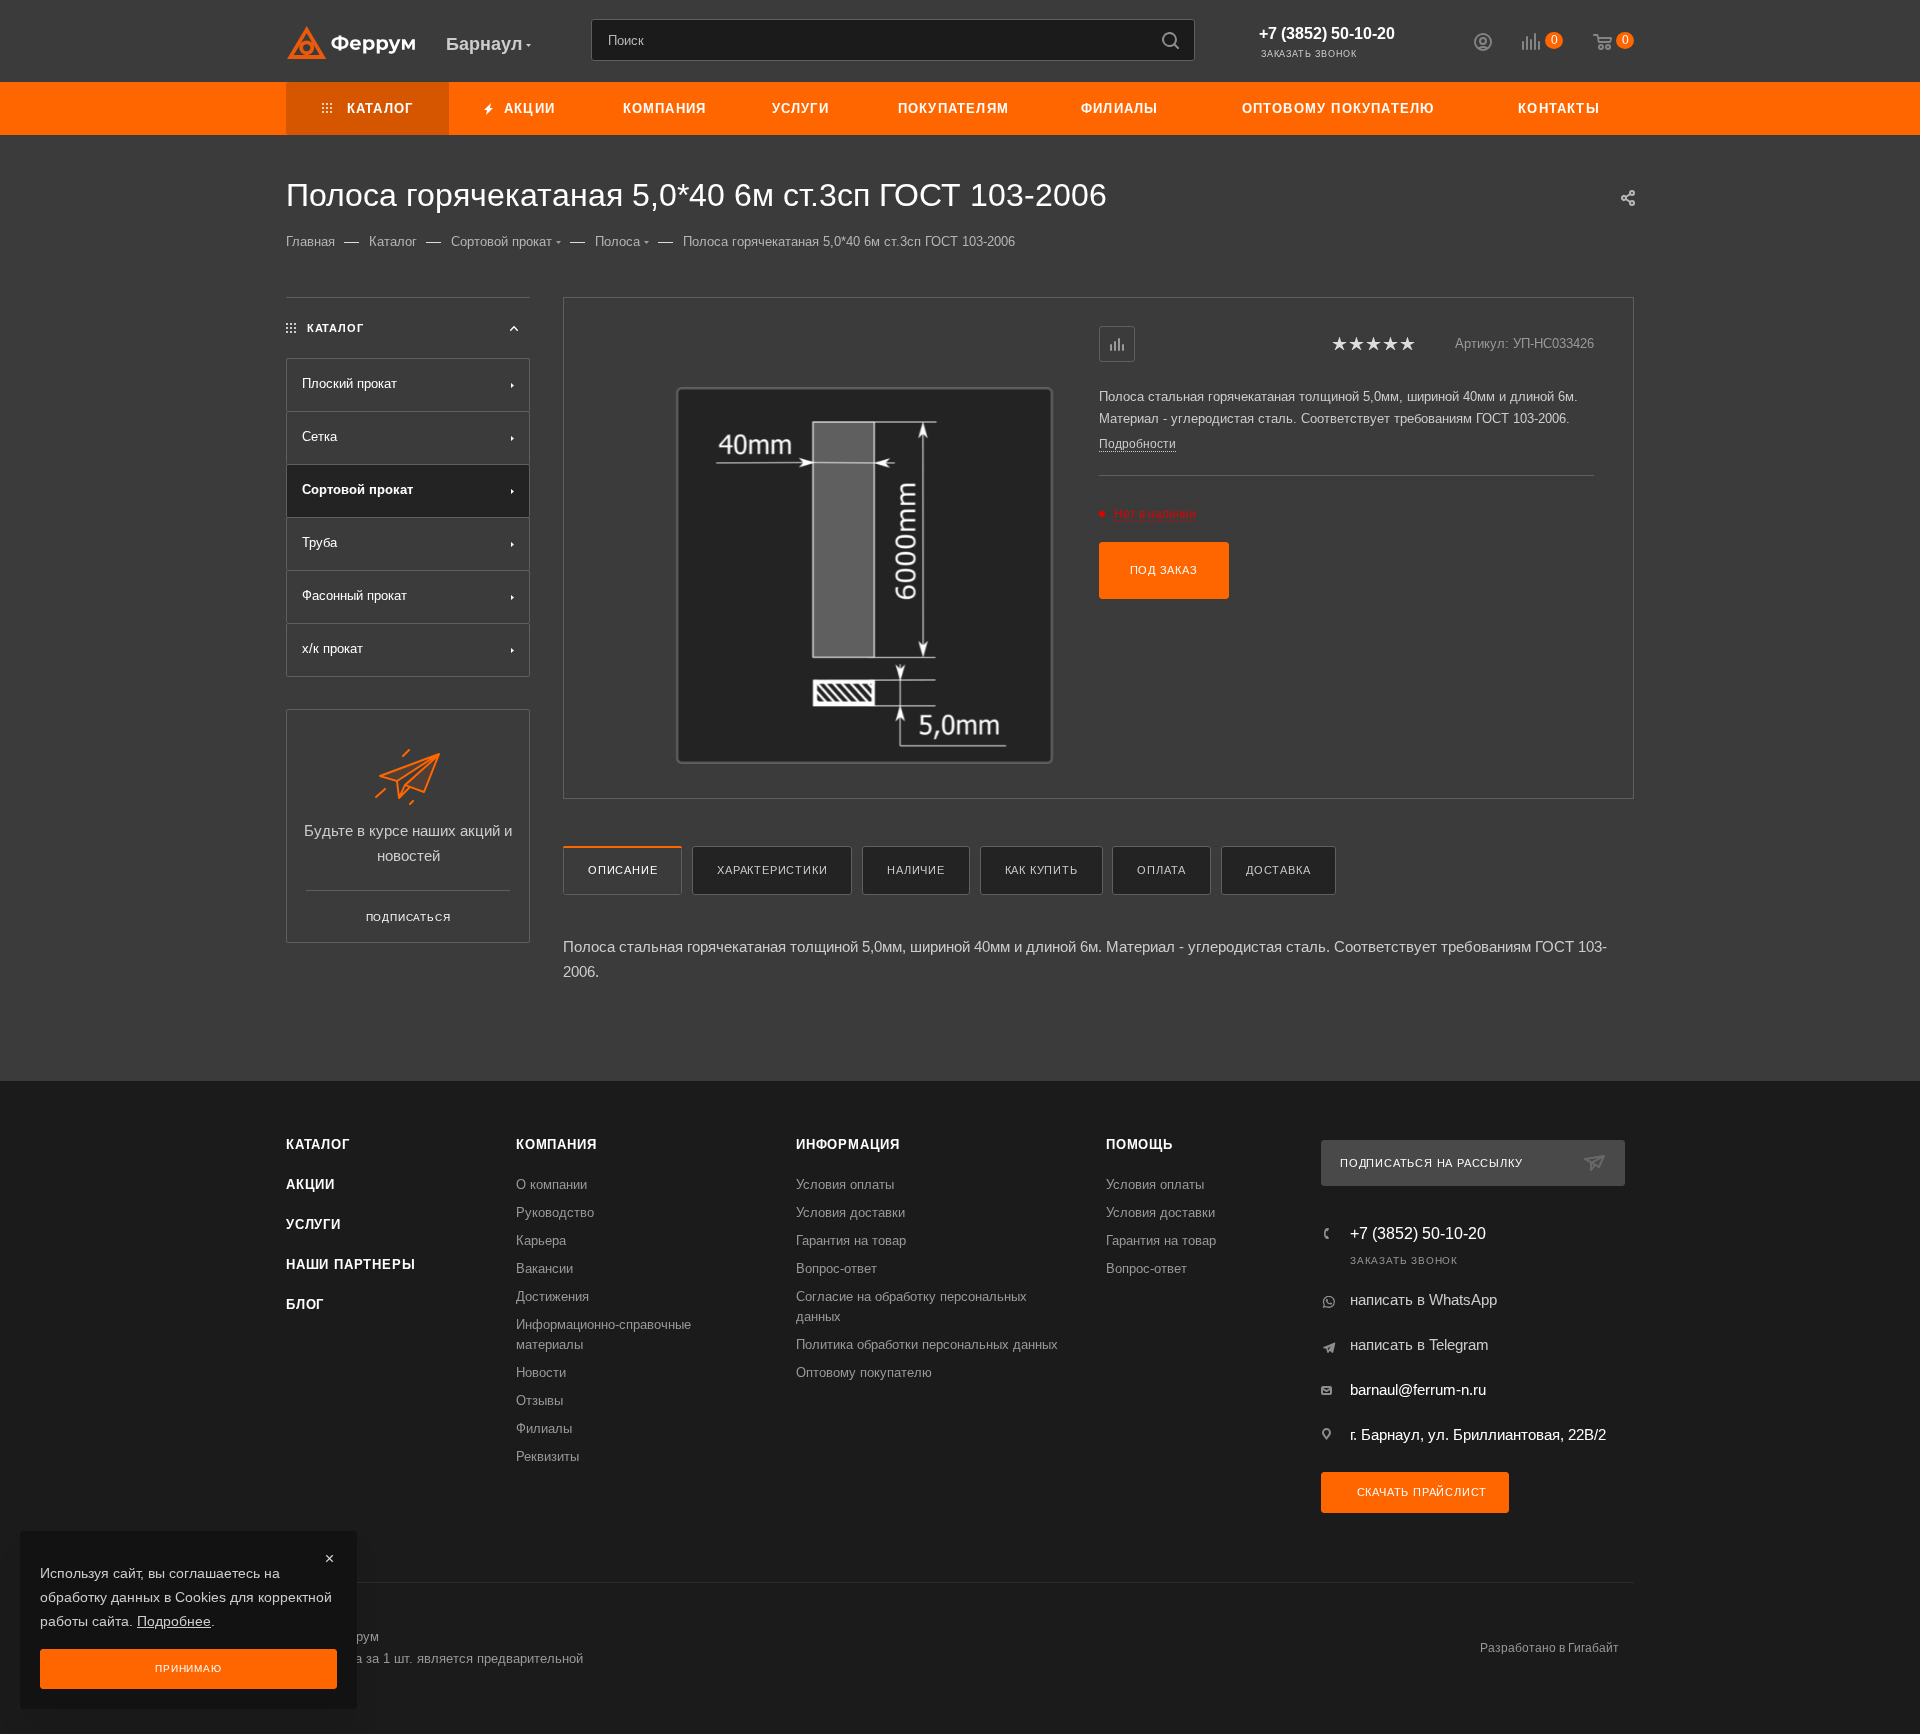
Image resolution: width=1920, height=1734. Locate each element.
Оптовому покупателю (864, 1372)
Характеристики (772, 870)
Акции (310, 1184)
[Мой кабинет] (1483, 44)
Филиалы (544, 1428)
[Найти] (1170, 40)
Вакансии (544, 1268)
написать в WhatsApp (1423, 1299)
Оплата (1161, 870)
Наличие (916, 870)
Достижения (552, 1296)
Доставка (1278, 870)
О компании (551, 1184)
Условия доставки (850, 1212)
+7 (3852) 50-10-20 (1327, 33)
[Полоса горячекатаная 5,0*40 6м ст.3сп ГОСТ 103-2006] (864, 575)
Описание (622, 870)
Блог (305, 1304)
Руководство (555, 1212)
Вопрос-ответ (836, 1268)
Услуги (313, 1224)
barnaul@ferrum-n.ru (1418, 1389)
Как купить (1041, 870)
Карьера (541, 1240)
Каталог (318, 1144)
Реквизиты (547, 1456)
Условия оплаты (845, 1184)
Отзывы (539, 1400)
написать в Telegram (1419, 1344)
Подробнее (174, 1621)
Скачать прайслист (1420, 1492)
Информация (848, 1144)
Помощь (1139, 1144)
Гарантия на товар (851, 1240)
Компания (556, 1144)
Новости (541, 1372)
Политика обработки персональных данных (927, 1344)
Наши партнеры (350, 1264)
